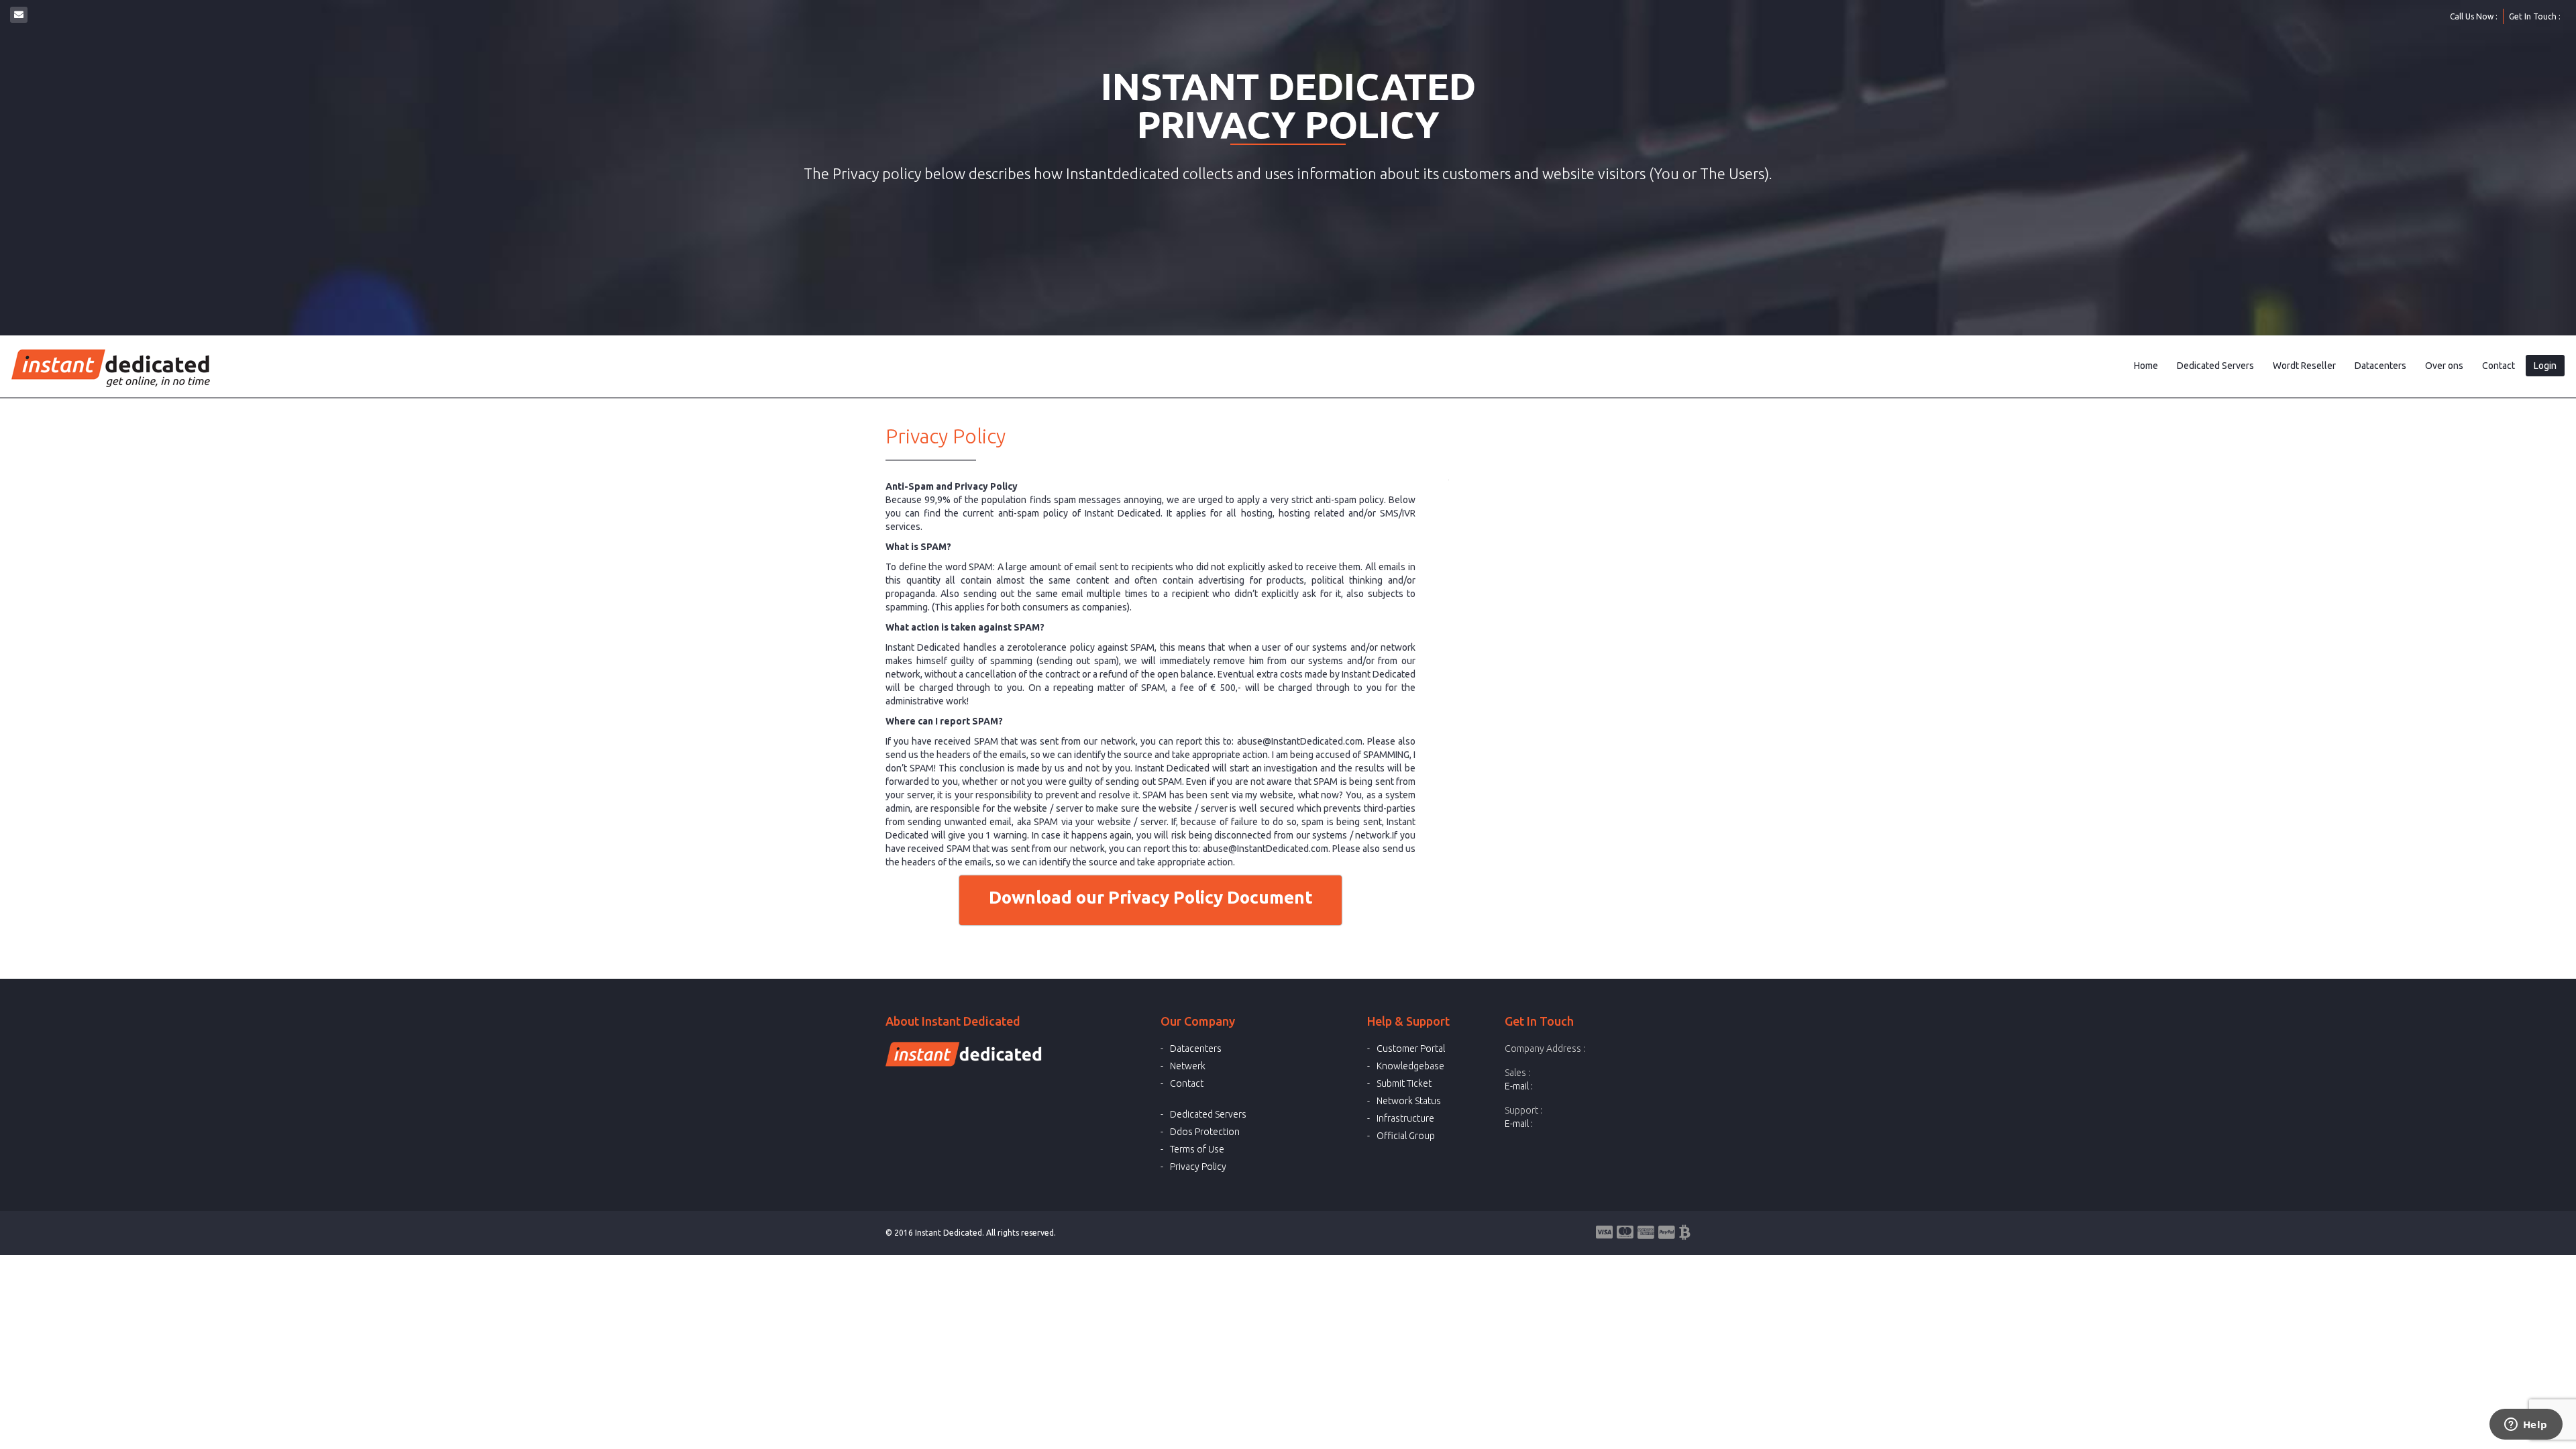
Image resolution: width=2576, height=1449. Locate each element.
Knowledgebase (1410, 1066)
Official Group (1406, 1136)
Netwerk (1188, 1066)
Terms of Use (1197, 1149)
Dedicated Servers (2215, 366)
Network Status (1409, 1101)
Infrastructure (1405, 1118)
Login (2545, 366)
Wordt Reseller (2304, 366)
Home (2146, 366)
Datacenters (2380, 366)
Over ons (2444, 366)
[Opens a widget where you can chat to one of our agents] (2526, 1426)
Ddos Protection (1205, 1132)
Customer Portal (1411, 1049)
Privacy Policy (1198, 1167)
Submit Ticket (1404, 1083)
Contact (2499, 366)
